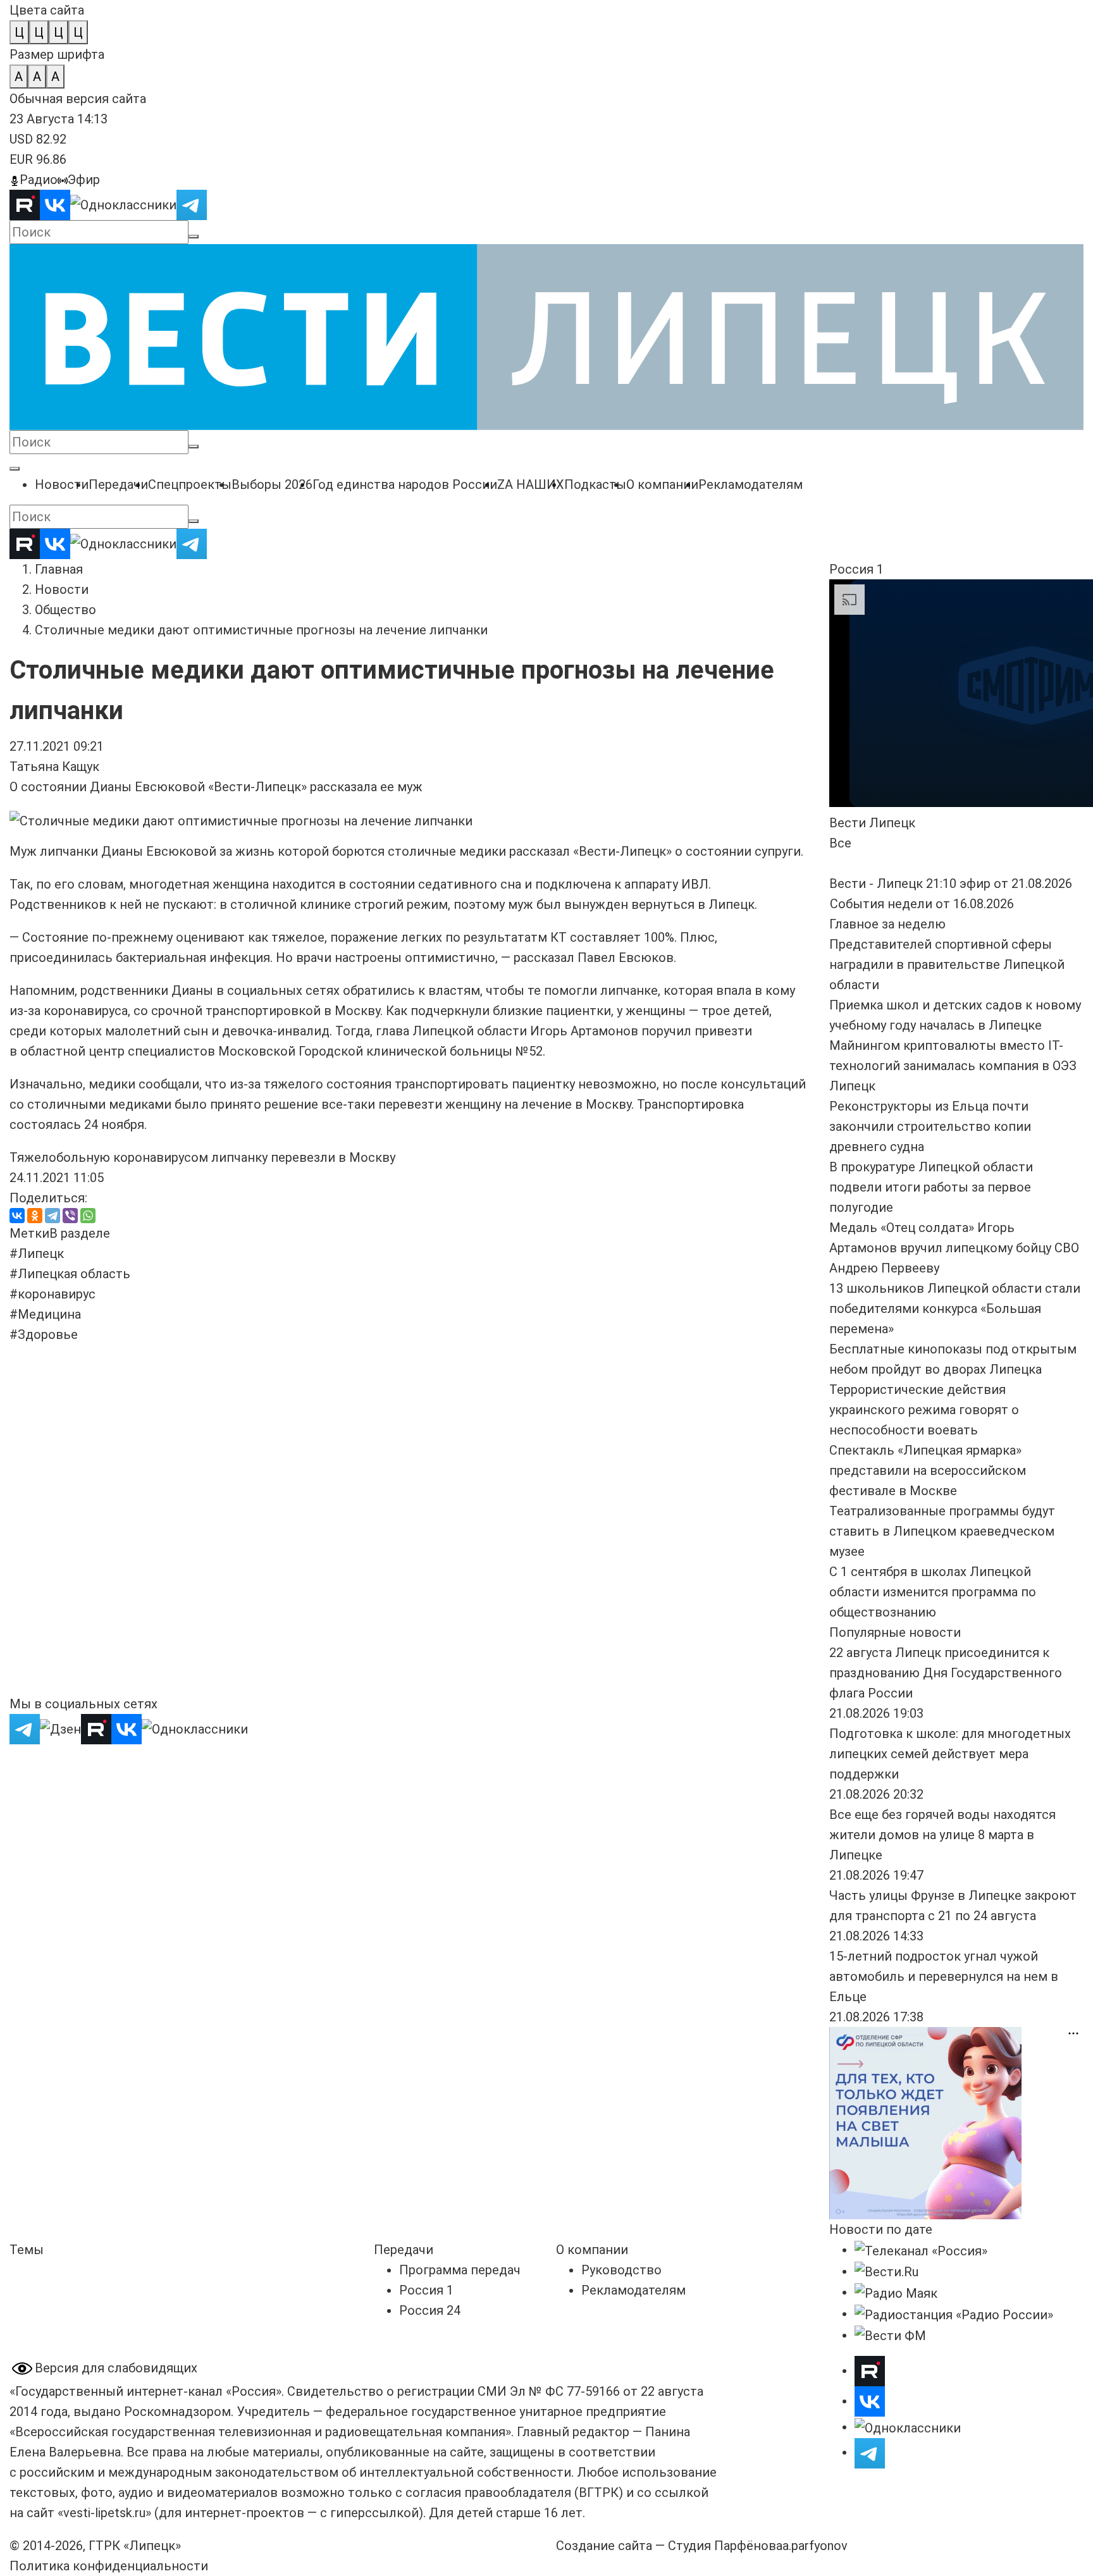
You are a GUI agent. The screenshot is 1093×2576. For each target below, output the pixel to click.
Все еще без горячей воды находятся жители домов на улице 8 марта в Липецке (942, 1835)
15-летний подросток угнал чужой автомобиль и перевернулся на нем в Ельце (944, 1976)
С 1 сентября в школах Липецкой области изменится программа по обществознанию (933, 1592)
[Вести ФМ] (890, 2335)
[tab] (29, 1233)
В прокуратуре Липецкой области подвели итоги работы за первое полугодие (931, 1187)
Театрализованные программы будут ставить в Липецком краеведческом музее (942, 1531)
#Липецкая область (70, 1274)
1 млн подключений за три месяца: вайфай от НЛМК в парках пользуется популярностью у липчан (398, 1570)
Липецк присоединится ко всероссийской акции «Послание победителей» (384, 1395)
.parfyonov (815, 2546)
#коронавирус (52, 1294)
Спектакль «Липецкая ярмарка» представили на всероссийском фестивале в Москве (928, 1470)
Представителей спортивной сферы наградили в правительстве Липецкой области (947, 964)
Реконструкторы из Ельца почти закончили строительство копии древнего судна (930, 1126)
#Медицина (45, 1314)
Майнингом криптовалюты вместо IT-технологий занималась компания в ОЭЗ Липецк (953, 1066)
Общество (65, 610)
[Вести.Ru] (886, 2271)
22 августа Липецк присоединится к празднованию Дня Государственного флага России (946, 1673)
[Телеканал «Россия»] (921, 2250)
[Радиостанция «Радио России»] (954, 2314)
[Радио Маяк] (896, 2292)
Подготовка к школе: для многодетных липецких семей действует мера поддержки (950, 1754)
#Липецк (37, 1254)
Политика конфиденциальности (109, 2566)
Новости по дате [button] (881, 2229)
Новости (62, 589)
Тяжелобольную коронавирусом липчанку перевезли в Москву (202, 1157)
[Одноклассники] (35, 1216)
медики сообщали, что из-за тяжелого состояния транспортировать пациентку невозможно (371, 1084)
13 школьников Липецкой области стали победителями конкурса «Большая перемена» (955, 1309)
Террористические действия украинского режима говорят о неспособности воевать (924, 1410)
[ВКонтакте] (17, 1216)
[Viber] (70, 1216)
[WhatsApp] (88, 1216)
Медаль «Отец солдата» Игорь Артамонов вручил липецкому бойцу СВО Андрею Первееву (954, 1248)
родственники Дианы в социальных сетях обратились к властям (280, 990)
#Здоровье (44, 1334)
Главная (59, 569)
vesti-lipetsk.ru (104, 2513)
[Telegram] (52, 1216)
